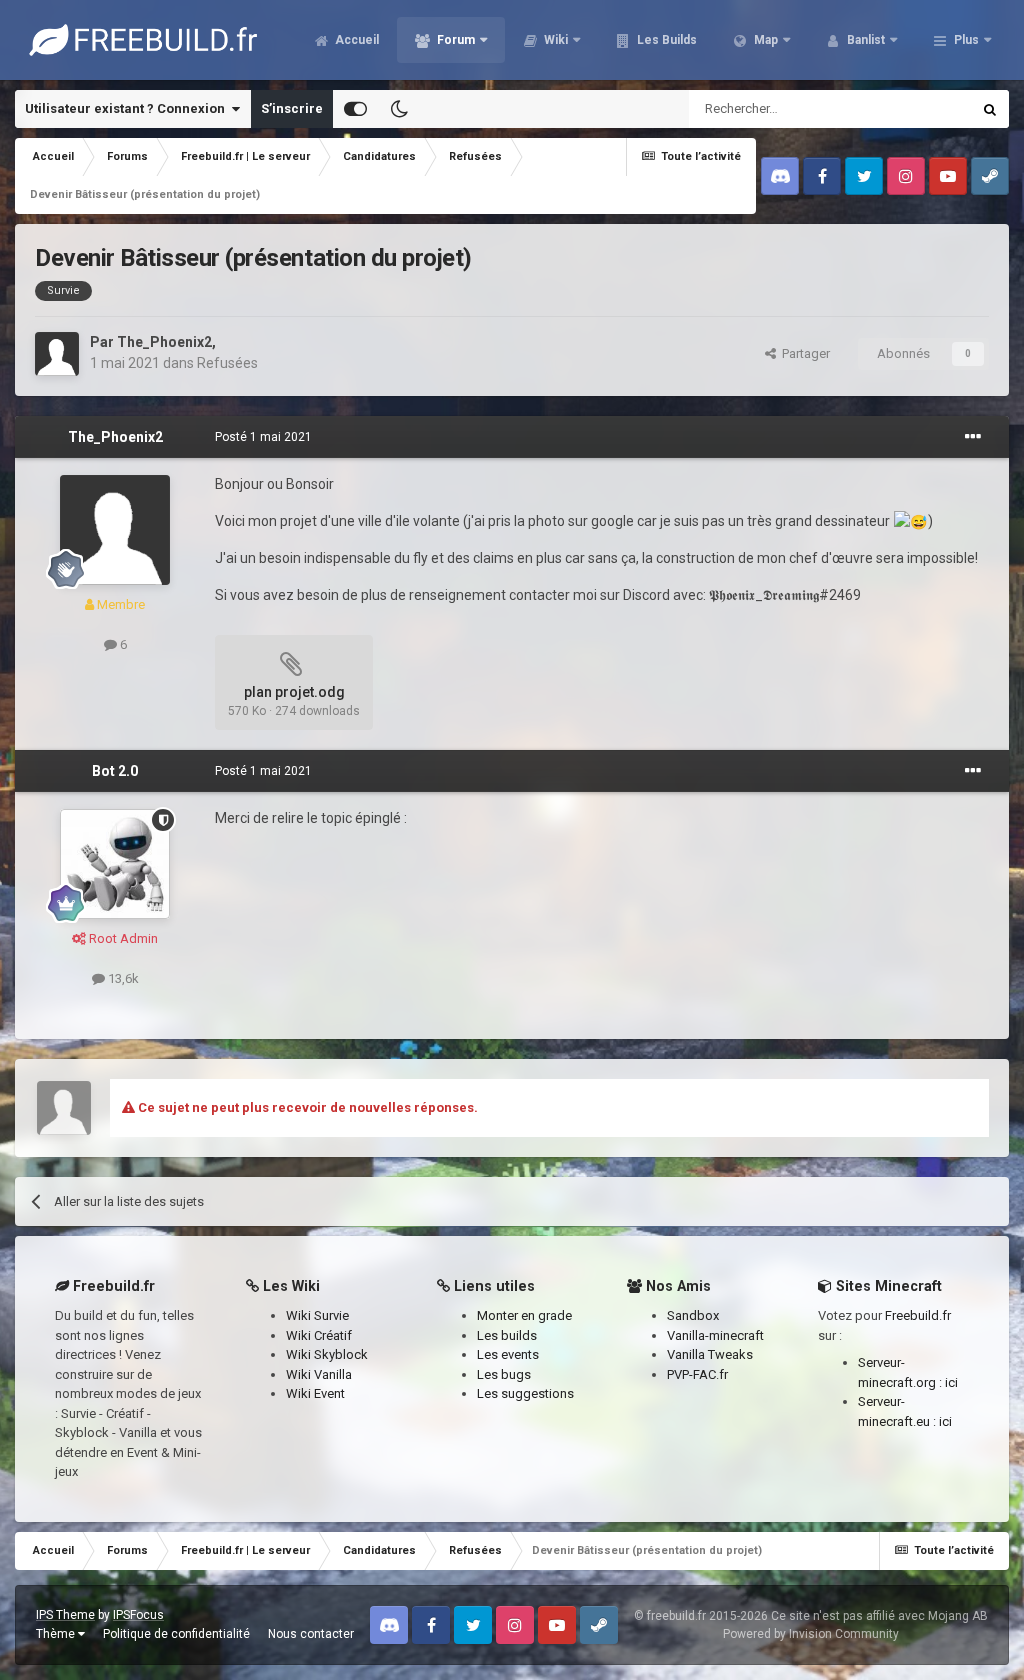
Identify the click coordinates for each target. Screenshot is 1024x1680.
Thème (57, 1634)
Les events (508, 1354)
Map (764, 40)
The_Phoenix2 (164, 342)
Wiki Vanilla (319, 1374)
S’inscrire (292, 108)
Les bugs (504, 1374)
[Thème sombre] (399, 109)
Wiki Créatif (319, 1335)
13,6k (122, 978)
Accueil (355, 40)
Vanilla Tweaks (710, 1354)
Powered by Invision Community (811, 1634)
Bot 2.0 (115, 771)
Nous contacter (311, 1634)
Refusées (227, 363)
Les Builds (665, 40)
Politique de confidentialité (176, 1634)
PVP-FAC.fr (697, 1374)
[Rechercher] (990, 109)
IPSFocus (138, 1615)
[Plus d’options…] (973, 437)
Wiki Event (315, 1393)
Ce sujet (921, 109)
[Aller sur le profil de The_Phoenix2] (57, 354)
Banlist (864, 40)
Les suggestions (525, 1393)
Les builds (507, 1335)
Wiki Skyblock (327, 1354)
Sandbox (693, 1315)
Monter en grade (524, 1315)
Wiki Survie (317, 1315)
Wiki (554, 40)
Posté (263, 437)
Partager (803, 353)
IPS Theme (65, 1615)
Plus (966, 40)
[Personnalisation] (355, 109)
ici (951, 1382)
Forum (454, 40)
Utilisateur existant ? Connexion (128, 108)
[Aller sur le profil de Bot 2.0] (115, 864)
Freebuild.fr (918, 1315)
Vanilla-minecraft (715, 1335)
